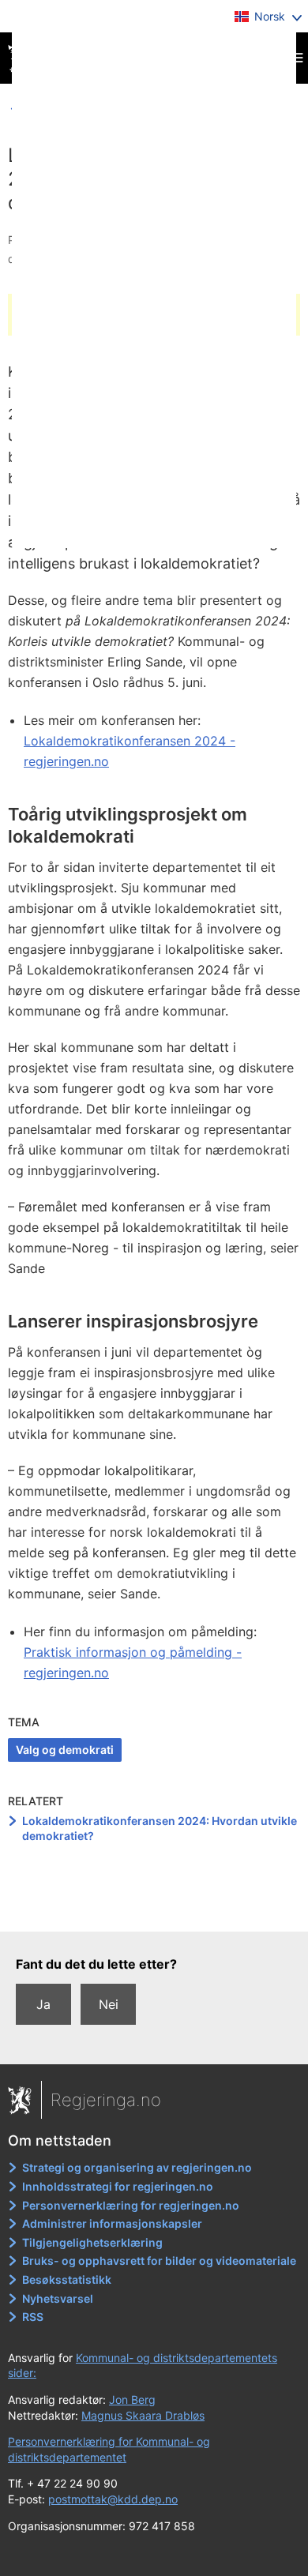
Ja (43, 2004)
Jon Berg (132, 2400)
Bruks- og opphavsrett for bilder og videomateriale (159, 2261)
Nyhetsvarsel (58, 2298)
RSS (33, 2317)
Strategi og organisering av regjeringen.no (137, 2167)
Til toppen (154, 1909)
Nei (109, 2004)
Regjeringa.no (106, 2100)
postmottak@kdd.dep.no (113, 2499)
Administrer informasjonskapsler (112, 2223)
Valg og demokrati (65, 1750)
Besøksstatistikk (67, 2279)
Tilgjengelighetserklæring (92, 2242)
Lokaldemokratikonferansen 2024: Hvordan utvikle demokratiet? (160, 1829)
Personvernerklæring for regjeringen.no (131, 2205)
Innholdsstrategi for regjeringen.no (118, 2186)
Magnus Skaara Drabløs (143, 2415)
